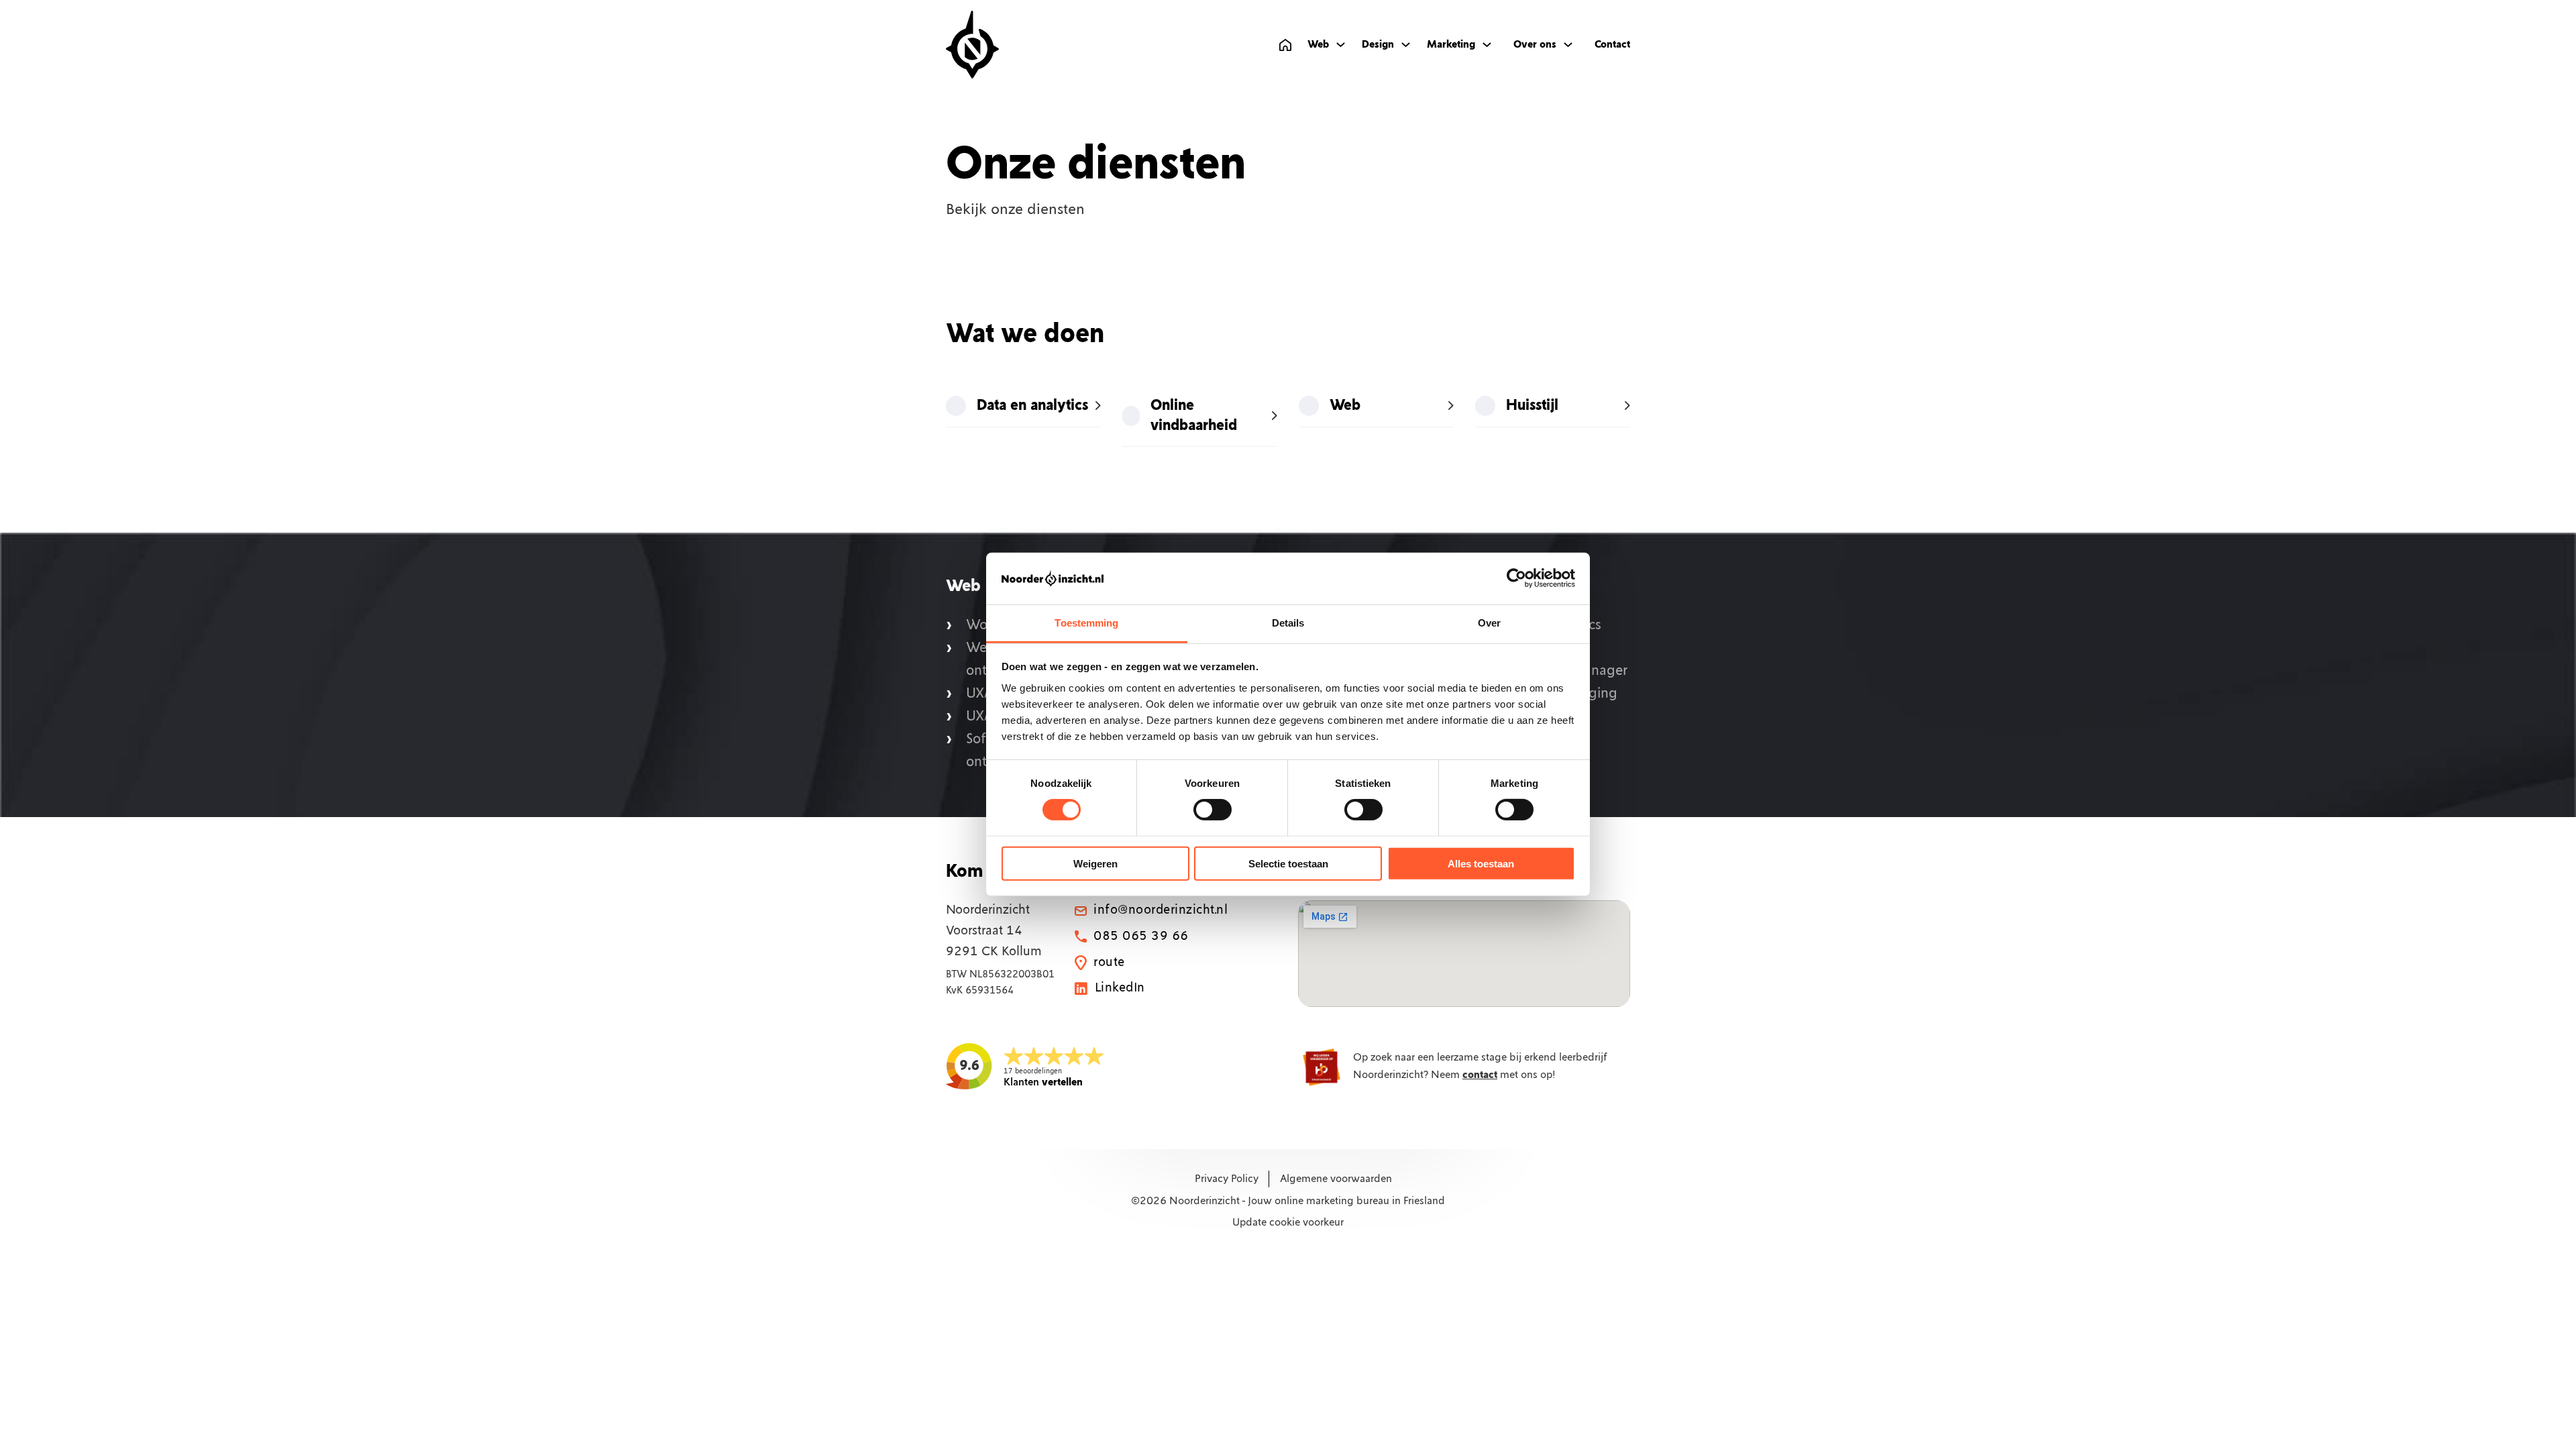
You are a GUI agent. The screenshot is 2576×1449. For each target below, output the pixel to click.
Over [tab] (1489, 623)
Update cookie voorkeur (1288, 1223)
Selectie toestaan (1288, 863)
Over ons (1535, 45)
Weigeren (1095, 863)
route (1109, 963)
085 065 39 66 (1141, 936)
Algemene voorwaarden (1336, 1179)
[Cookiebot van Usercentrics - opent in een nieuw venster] (1516, 578)
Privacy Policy (1227, 1179)
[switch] (1213, 810)
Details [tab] (1288, 623)
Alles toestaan (1481, 863)
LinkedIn (1120, 988)
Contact (1612, 45)
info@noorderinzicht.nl (1161, 910)
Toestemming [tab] (1086, 623)
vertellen (1043, 1082)
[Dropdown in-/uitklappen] (1341, 45)
